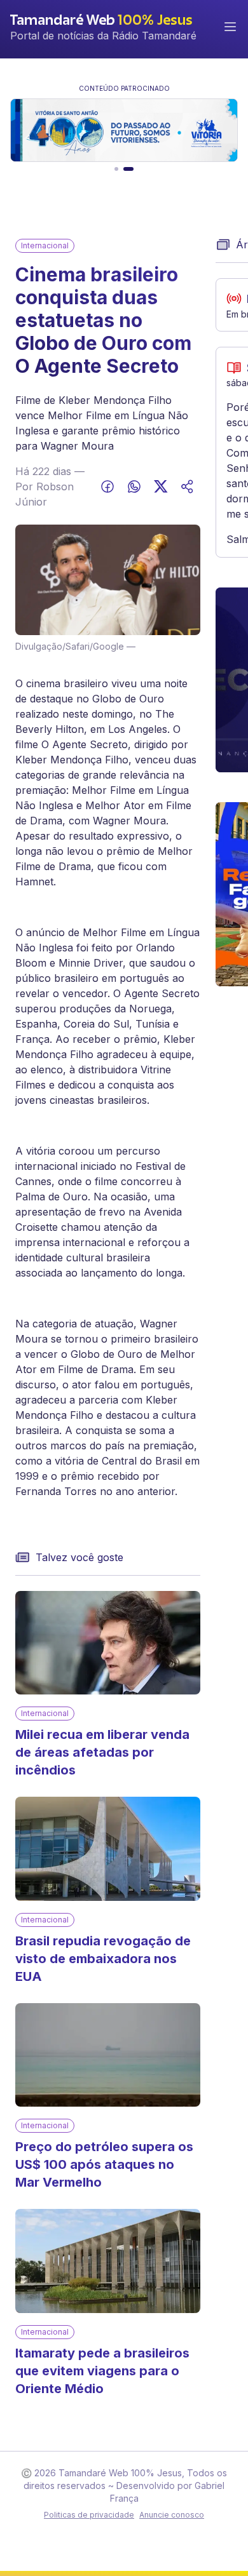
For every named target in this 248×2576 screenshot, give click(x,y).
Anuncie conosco (172, 2515)
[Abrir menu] (230, 27)
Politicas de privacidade (89, 2515)
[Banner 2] (128, 169)
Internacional (45, 245)
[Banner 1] (116, 169)
